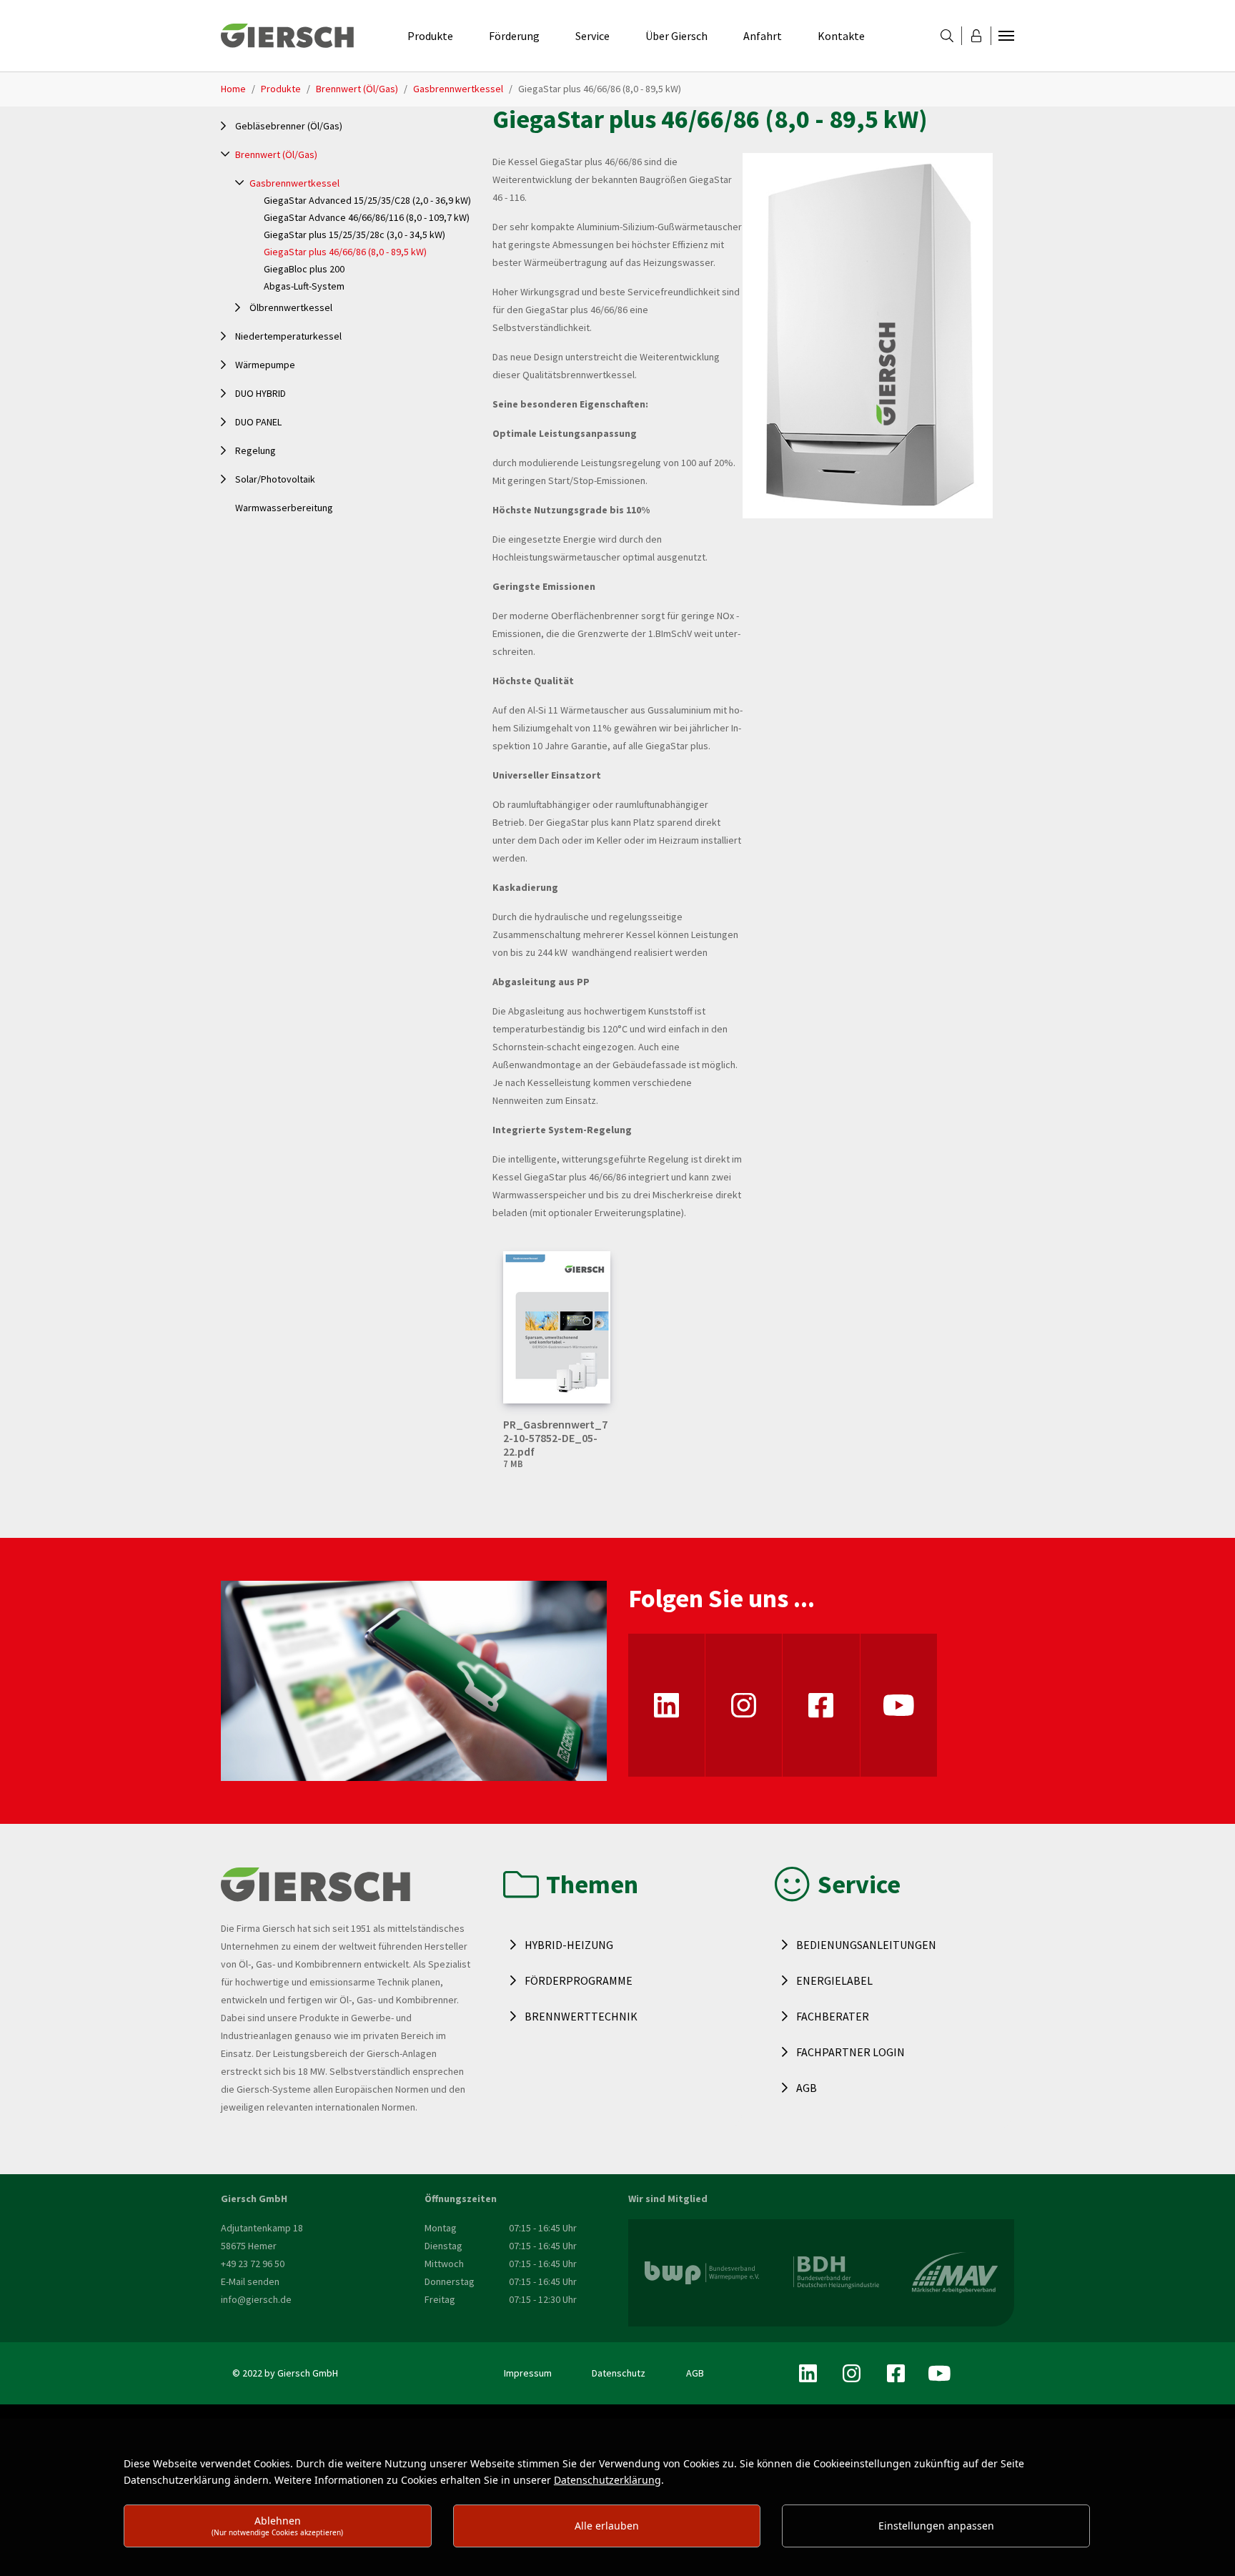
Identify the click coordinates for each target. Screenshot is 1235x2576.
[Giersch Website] (287, 36)
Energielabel (834, 1980)
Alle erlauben (607, 2526)
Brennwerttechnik (581, 2016)
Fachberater (833, 2016)
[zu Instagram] (744, 1705)
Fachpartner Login (850, 2052)
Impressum (528, 2373)
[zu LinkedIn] (666, 1705)
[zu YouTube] (899, 1705)
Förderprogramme (579, 1980)
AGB (807, 2088)
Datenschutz (619, 2373)
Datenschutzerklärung (607, 2480)
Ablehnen (277, 2526)
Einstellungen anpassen (936, 2526)
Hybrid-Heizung (569, 1945)
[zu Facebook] (821, 1705)
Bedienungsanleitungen (866, 1945)
